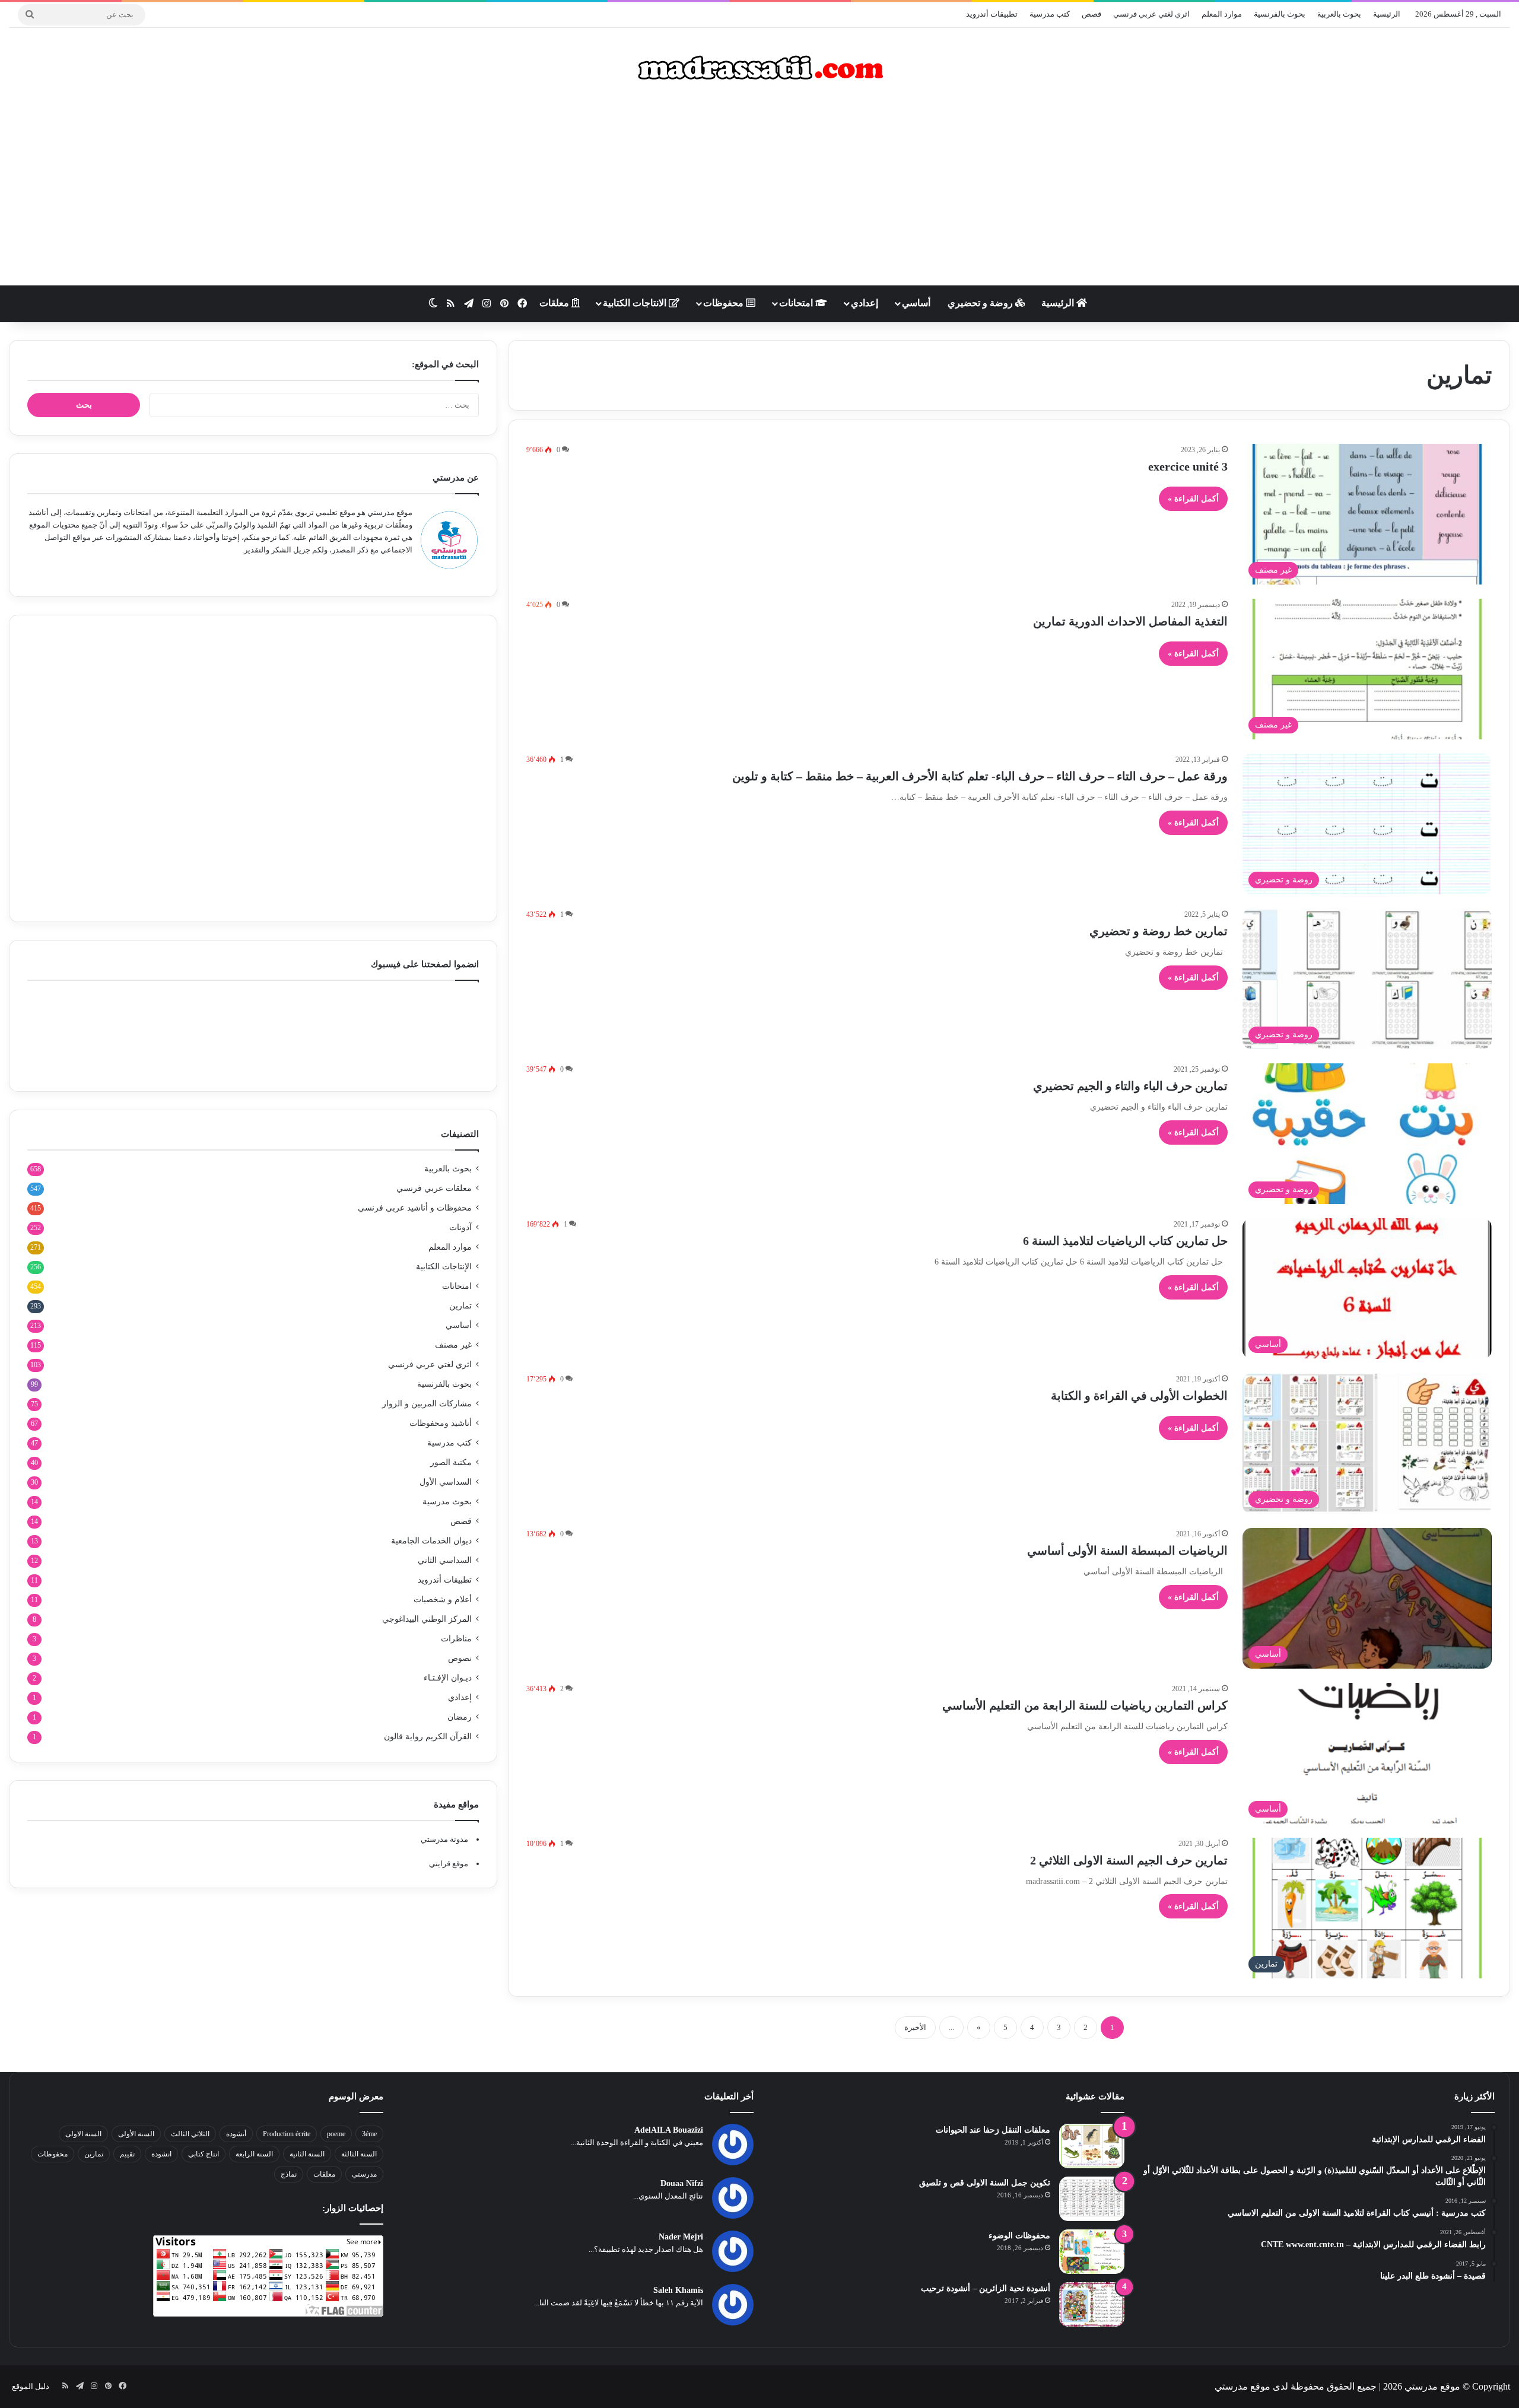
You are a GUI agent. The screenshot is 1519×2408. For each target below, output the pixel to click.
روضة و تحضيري (981, 303)
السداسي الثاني (445, 1560)
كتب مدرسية (1050, 14)
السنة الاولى (83, 2134)
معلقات (555, 303)
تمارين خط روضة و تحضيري (1159, 931)
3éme (369, 2134)
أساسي (916, 303)
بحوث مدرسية (447, 1502)
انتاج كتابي (204, 2154)
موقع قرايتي (449, 1864)
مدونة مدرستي (444, 1839)
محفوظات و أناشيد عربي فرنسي (415, 1208)
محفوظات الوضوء (1019, 2236)
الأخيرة (915, 2027)
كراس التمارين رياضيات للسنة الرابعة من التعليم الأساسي (1085, 1705)
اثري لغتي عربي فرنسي (1151, 14)
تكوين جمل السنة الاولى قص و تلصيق (985, 2183)
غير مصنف (453, 1345)
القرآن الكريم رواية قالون (428, 1737)
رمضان (460, 1717)
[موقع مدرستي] (759, 68)
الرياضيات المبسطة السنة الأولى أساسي (1127, 1551)
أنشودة (236, 2134)
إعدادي (865, 303)
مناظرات (456, 1639)
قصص (1091, 14)
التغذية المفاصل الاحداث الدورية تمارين (1130, 621)
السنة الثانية (307, 2154)
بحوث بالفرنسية (1280, 14)
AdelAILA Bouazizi (669, 2130)
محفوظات (724, 303)
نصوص (460, 1658)
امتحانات (797, 303)
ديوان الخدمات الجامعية (431, 1541)
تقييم (127, 2154)
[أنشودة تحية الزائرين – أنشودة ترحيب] (1092, 2304)
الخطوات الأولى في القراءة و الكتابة (1139, 1396)
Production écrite (287, 2134)
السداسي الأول (446, 1482)
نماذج (289, 2174)
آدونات (460, 1227)
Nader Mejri (681, 2237)
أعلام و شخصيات (443, 1599)
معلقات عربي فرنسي (434, 1188)
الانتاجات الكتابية (636, 303)
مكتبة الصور (451, 1462)
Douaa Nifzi (682, 2183)
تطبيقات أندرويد (992, 14)
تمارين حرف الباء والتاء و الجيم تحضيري (1130, 1086)
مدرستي (364, 2174)
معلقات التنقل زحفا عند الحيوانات (993, 2130)
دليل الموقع (31, 2386)
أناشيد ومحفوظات (441, 1423)
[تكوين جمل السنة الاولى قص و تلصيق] (1092, 2199)
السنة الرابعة (254, 2154)
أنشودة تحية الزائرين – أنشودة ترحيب (986, 2288)
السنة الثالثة (359, 2154)
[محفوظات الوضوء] (1092, 2252)
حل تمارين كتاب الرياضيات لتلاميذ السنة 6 (1125, 1241)
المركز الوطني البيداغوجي (427, 1619)
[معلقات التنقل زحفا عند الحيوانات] (1092, 2146)
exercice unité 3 (1188, 466)
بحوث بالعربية (1339, 14)
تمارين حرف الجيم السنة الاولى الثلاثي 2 (1129, 1860)
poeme (336, 2134)
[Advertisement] (759, 190)
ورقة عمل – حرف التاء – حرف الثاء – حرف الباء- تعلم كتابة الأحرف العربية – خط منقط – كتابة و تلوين (980, 776)
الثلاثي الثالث (190, 2134)
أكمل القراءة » (1193, 499)
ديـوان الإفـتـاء (448, 1678)
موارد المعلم (1222, 14)
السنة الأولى (136, 2134)
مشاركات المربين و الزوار (427, 1404)
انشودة (161, 2154)
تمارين (460, 1306)
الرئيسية (1387, 14)
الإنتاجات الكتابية (444, 1267)
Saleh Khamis (678, 2290)
